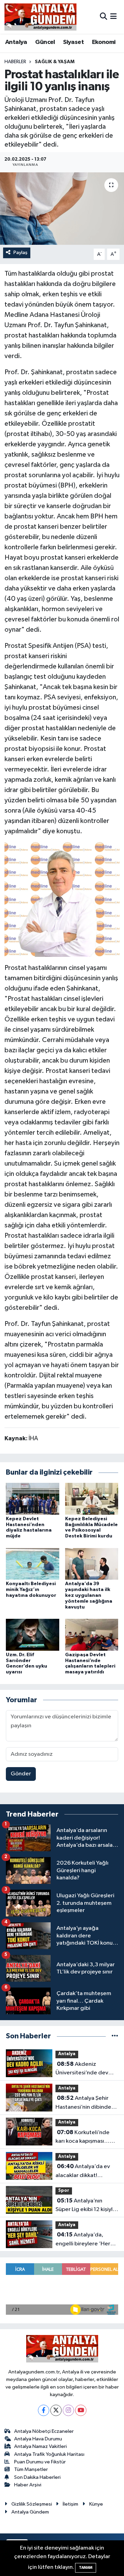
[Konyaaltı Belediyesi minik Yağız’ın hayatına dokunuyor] (33, 1564)
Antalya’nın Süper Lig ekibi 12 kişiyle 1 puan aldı (86, 2206)
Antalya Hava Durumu (38, 2439)
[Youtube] (81, 2410)
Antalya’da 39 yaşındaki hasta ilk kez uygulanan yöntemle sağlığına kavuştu (89, 1595)
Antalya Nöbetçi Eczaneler (44, 2431)
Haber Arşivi (28, 2485)
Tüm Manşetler (31, 2469)
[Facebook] (44, 2410)
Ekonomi (104, 42)
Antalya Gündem (30, 2512)
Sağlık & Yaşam (55, 62)
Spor (64, 2191)
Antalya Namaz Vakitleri (40, 2446)
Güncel (45, 42)
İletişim (70, 2504)
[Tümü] (115, 2036)
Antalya (16, 42)
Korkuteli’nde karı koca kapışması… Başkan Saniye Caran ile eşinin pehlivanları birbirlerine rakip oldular (86, 2138)
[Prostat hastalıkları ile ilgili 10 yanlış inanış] (62, 209)
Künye (96, 2504)
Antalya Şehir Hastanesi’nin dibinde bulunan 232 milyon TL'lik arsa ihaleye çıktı (84, 2103)
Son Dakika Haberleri (37, 2477)
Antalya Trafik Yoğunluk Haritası (49, 2454)
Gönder (21, 1774)
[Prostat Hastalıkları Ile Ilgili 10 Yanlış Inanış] (62, 899)
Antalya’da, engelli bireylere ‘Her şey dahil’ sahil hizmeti (84, 2240)
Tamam (86, 2568)
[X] (56, 2410)
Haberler (15, 62)
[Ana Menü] (113, 17)
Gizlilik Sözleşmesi (32, 2504)
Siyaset (73, 42)
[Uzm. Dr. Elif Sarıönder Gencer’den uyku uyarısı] (33, 1634)
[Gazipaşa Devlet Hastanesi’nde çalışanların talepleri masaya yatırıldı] (92, 1634)
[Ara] (104, 17)
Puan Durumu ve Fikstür (40, 2462)
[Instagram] (68, 2410)
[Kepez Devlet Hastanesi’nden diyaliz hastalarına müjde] (33, 1498)
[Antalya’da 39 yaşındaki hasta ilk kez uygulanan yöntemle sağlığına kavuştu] (92, 1564)
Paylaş (20, 253)
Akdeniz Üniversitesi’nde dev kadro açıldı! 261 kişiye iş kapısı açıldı (86, 2069)
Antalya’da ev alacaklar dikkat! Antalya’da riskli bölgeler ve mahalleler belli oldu (84, 2172)
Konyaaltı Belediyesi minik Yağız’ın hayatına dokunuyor (31, 1590)
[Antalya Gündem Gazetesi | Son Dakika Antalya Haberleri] (40, 17)
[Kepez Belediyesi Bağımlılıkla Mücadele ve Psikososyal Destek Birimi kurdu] (92, 1498)
